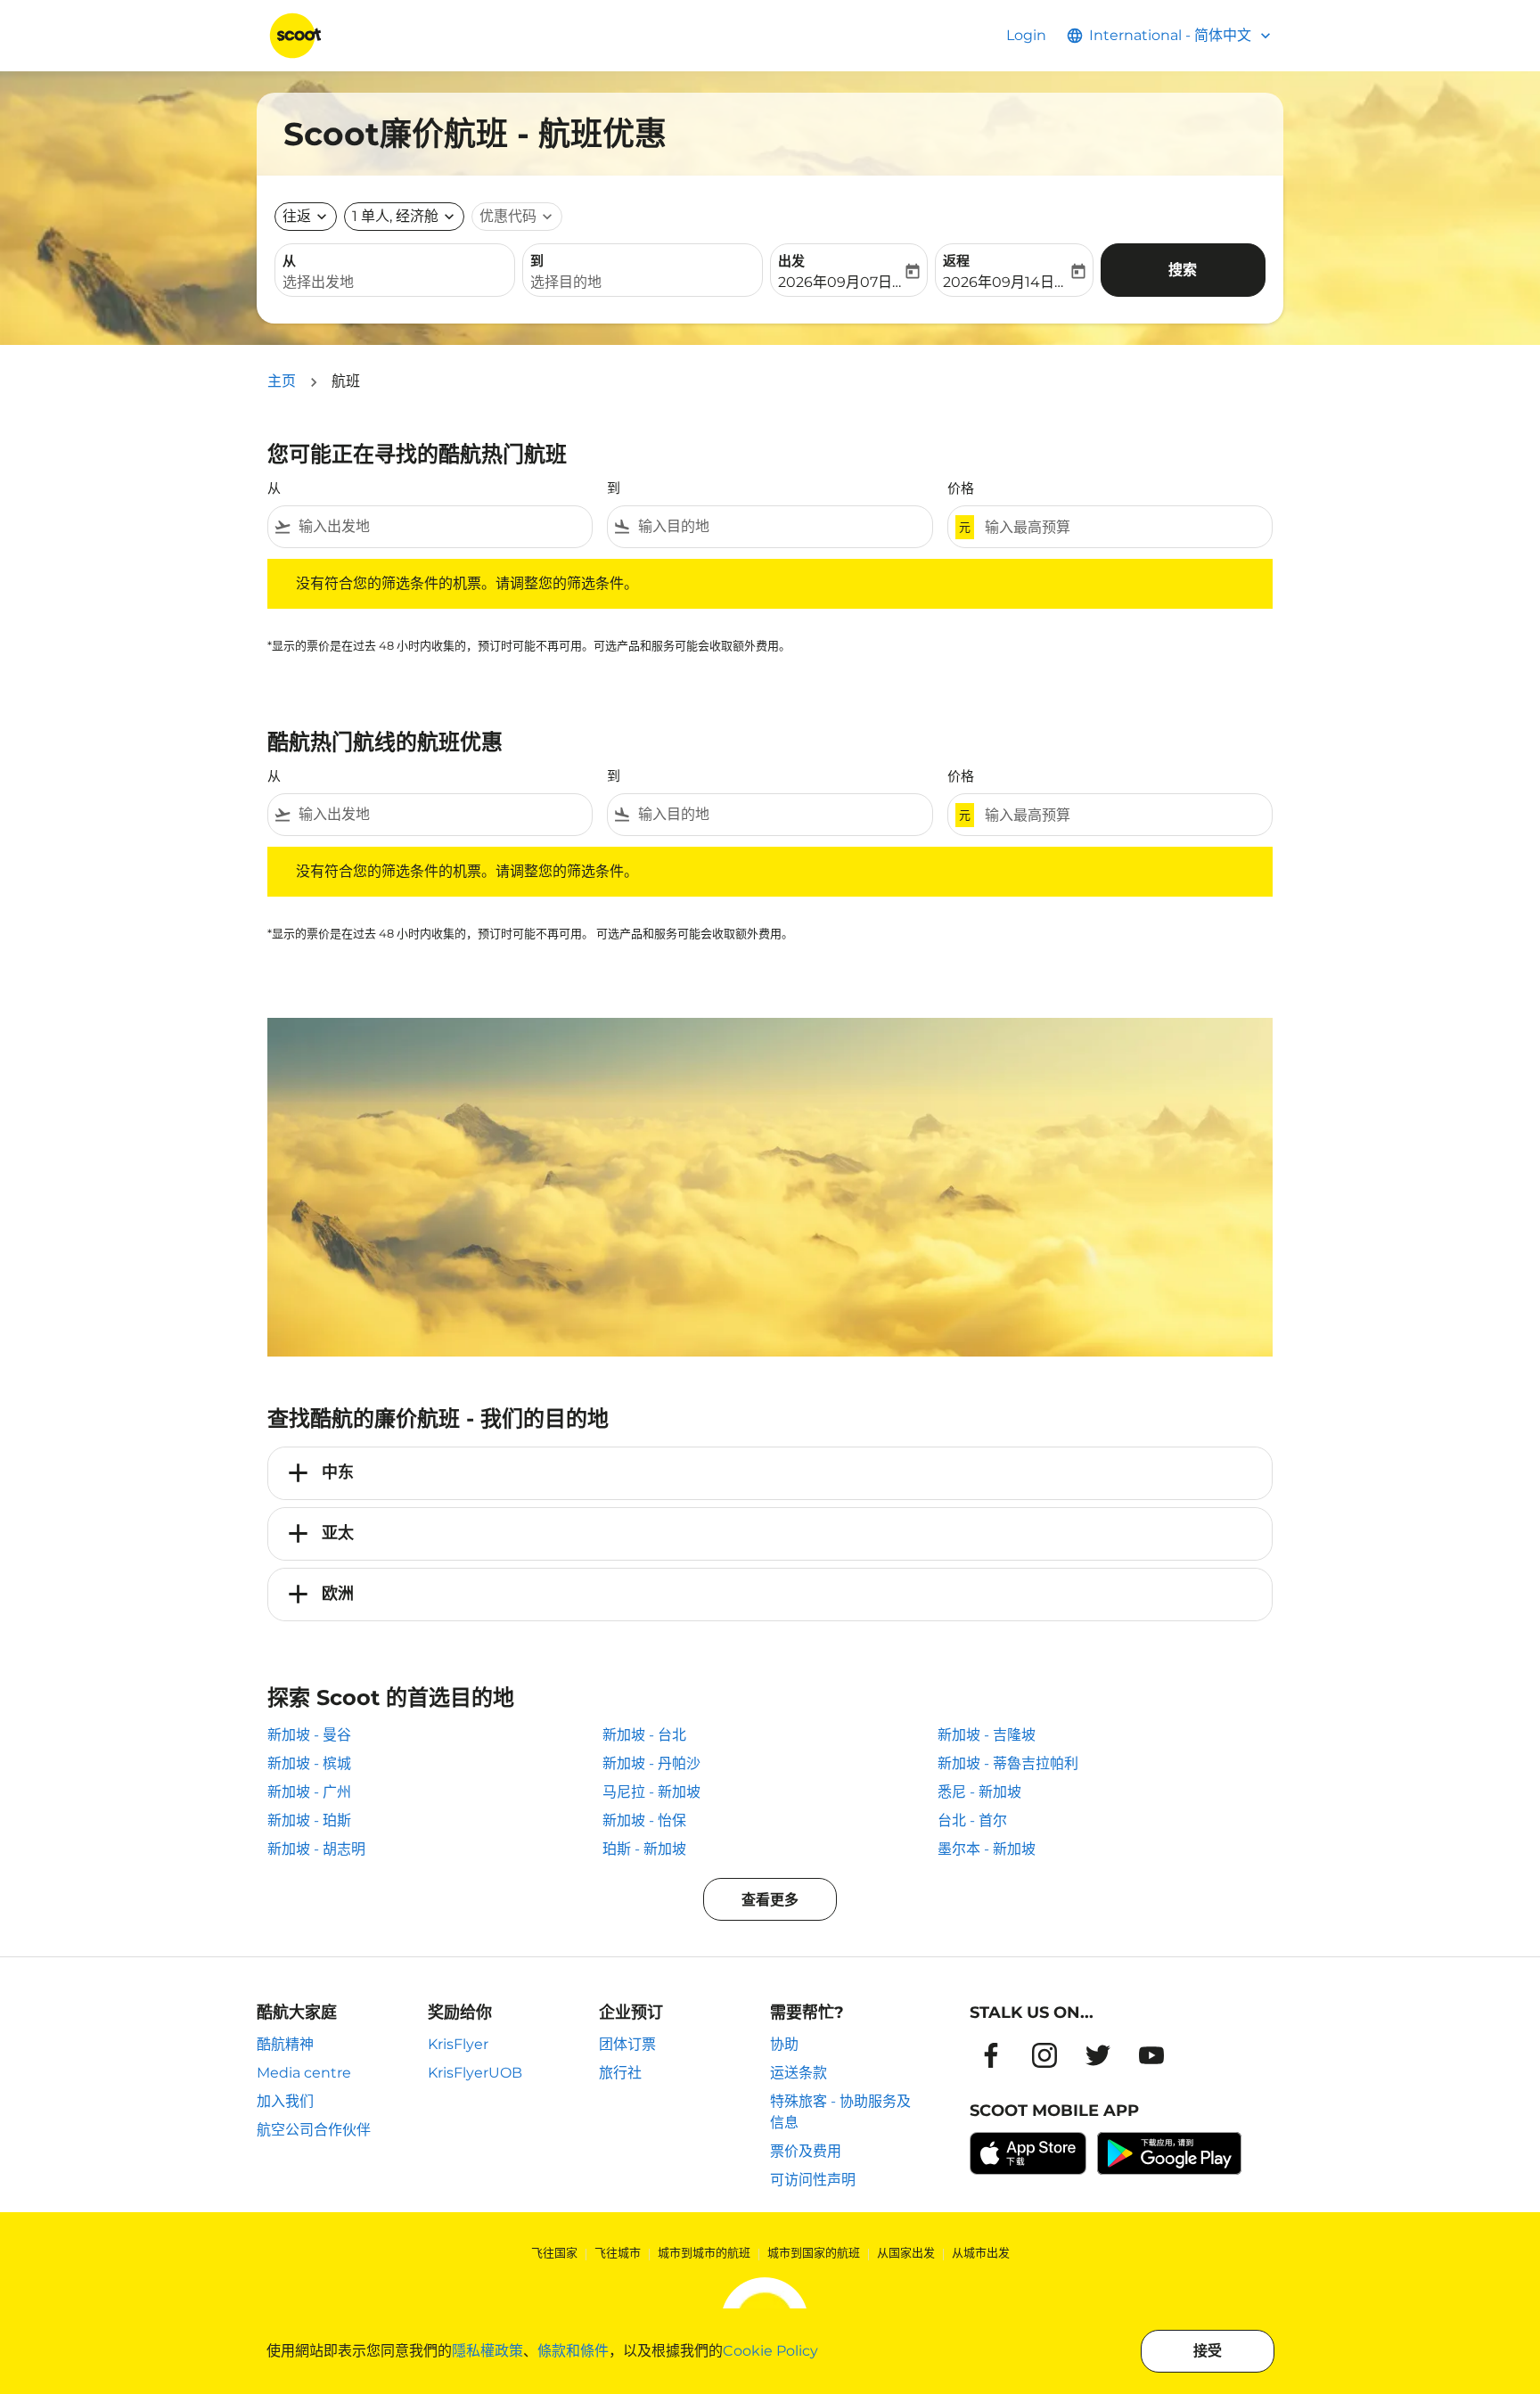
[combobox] (395, 283)
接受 (1208, 2351)
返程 (956, 261)
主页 (282, 381)
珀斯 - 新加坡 (644, 1849)
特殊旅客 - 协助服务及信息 (840, 2112)
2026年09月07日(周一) (840, 282)
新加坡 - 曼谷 (309, 1735)
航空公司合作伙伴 (314, 2130)
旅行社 (620, 2073)
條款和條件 (573, 2351)
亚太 (338, 1533)
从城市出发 (981, 2252)
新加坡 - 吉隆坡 (987, 1735)
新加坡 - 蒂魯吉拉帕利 (1008, 1763)
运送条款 (799, 2073)
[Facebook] (991, 2055)
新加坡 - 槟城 (309, 1763)
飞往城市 (618, 2252)
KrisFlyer (458, 2044)
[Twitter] (1098, 2055)
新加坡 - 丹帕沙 (651, 1763)
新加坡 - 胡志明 (316, 1849)
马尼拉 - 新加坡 (651, 1792)
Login (1026, 35)
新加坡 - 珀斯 (309, 1820)
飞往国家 (554, 2252)
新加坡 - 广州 (309, 1792)
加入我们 (285, 2101)
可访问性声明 (813, 2180)
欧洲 (338, 1594)
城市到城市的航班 (704, 2252)
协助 (784, 2044)
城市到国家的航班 (814, 2252)
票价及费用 (806, 2151)
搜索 (1183, 270)
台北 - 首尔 (972, 1820)
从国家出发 (906, 2252)
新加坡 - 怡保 (644, 1820)
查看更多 (770, 1900)
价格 (961, 488)
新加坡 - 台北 (644, 1735)
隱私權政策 (487, 2351)
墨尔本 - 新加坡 (987, 1849)
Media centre (304, 2073)
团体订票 (627, 2044)
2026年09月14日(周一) (1005, 282)
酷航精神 (285, 2044)
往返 (297, 216)
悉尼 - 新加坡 (979, 1792)
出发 (791, 261)
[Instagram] (1044, 2055)
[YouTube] (1151, 2055)
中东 (338, 1472)
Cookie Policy (770, 2351)
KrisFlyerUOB (475, 2073)
